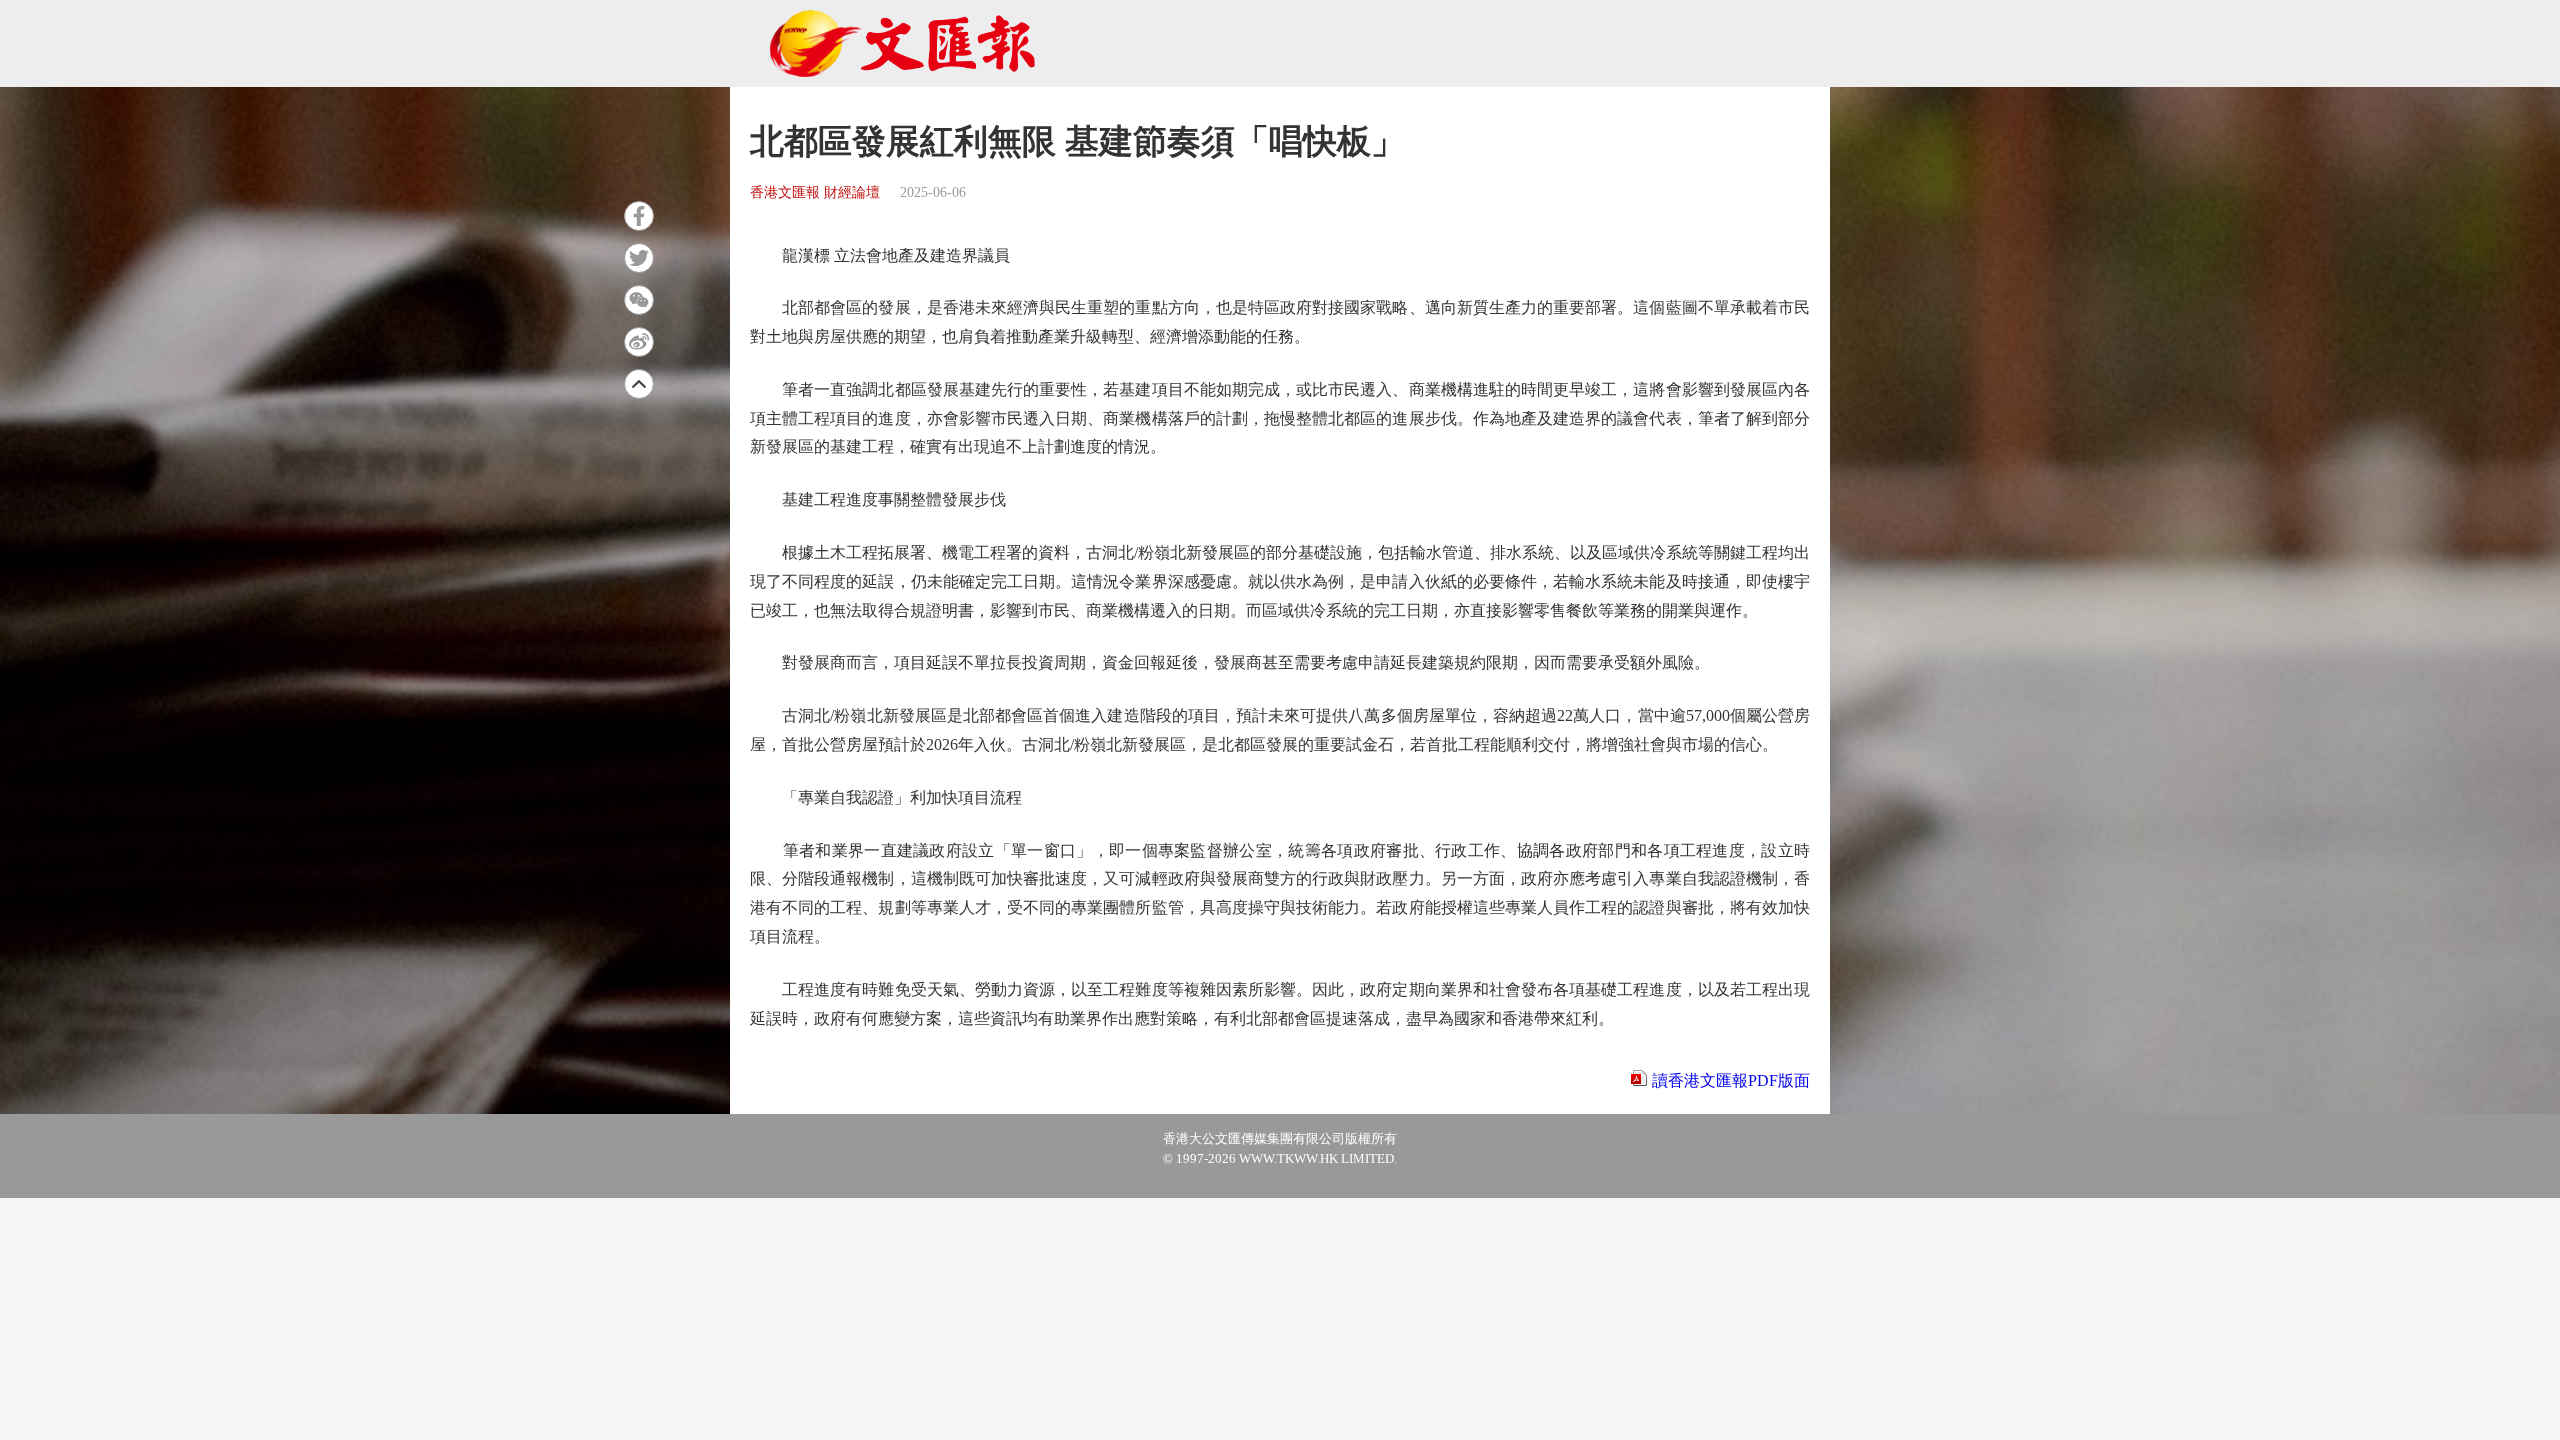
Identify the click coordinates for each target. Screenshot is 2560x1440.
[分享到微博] (639, 342)
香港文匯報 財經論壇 (815, 192)
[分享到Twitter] (639, 258)
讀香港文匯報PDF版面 (1731, 1080)
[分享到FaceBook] (639, 216)
